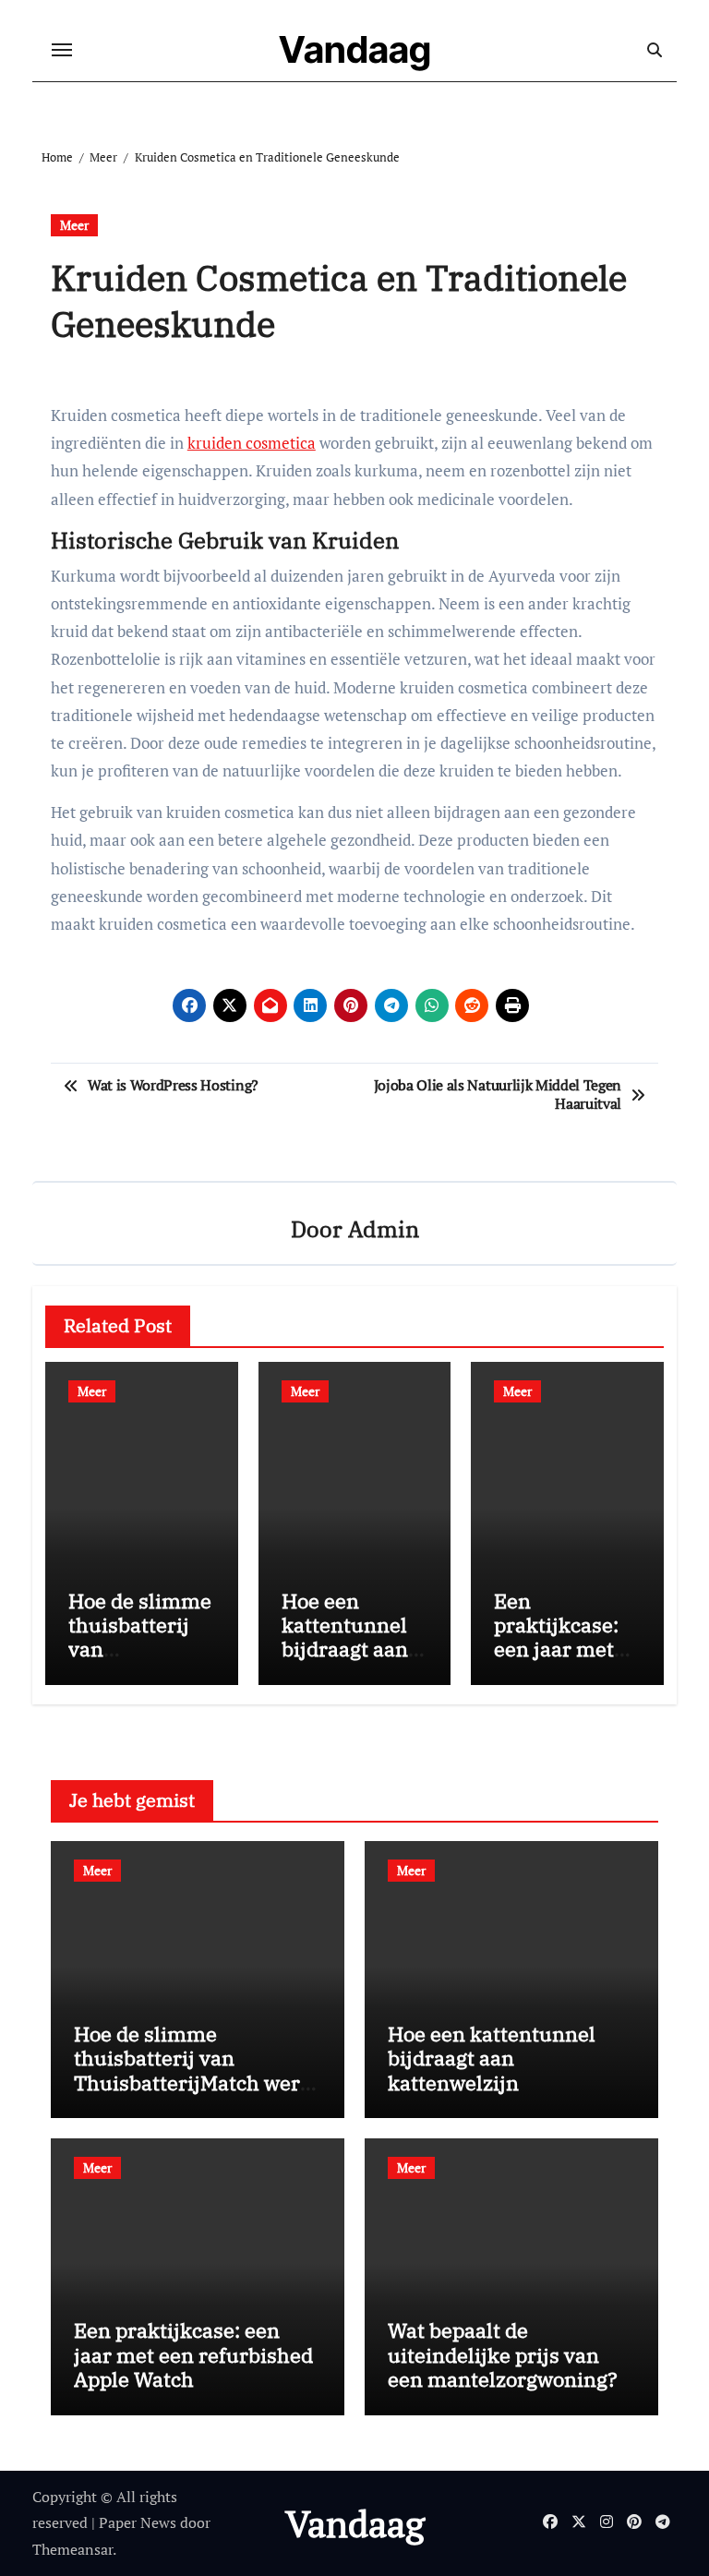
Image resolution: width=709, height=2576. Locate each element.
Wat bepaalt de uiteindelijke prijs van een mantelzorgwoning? (503, 2354)
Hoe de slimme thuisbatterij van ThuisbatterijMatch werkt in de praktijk (140, 1661)
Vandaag (355, 49)
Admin (384, 1229)
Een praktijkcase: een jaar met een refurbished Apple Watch (556, 1661)
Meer (74, 225)
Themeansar (72, 2549)
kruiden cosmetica (252, 443)
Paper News (138, 2522)
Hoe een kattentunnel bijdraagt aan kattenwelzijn (347, 1637)
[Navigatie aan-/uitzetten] (62, 50)
